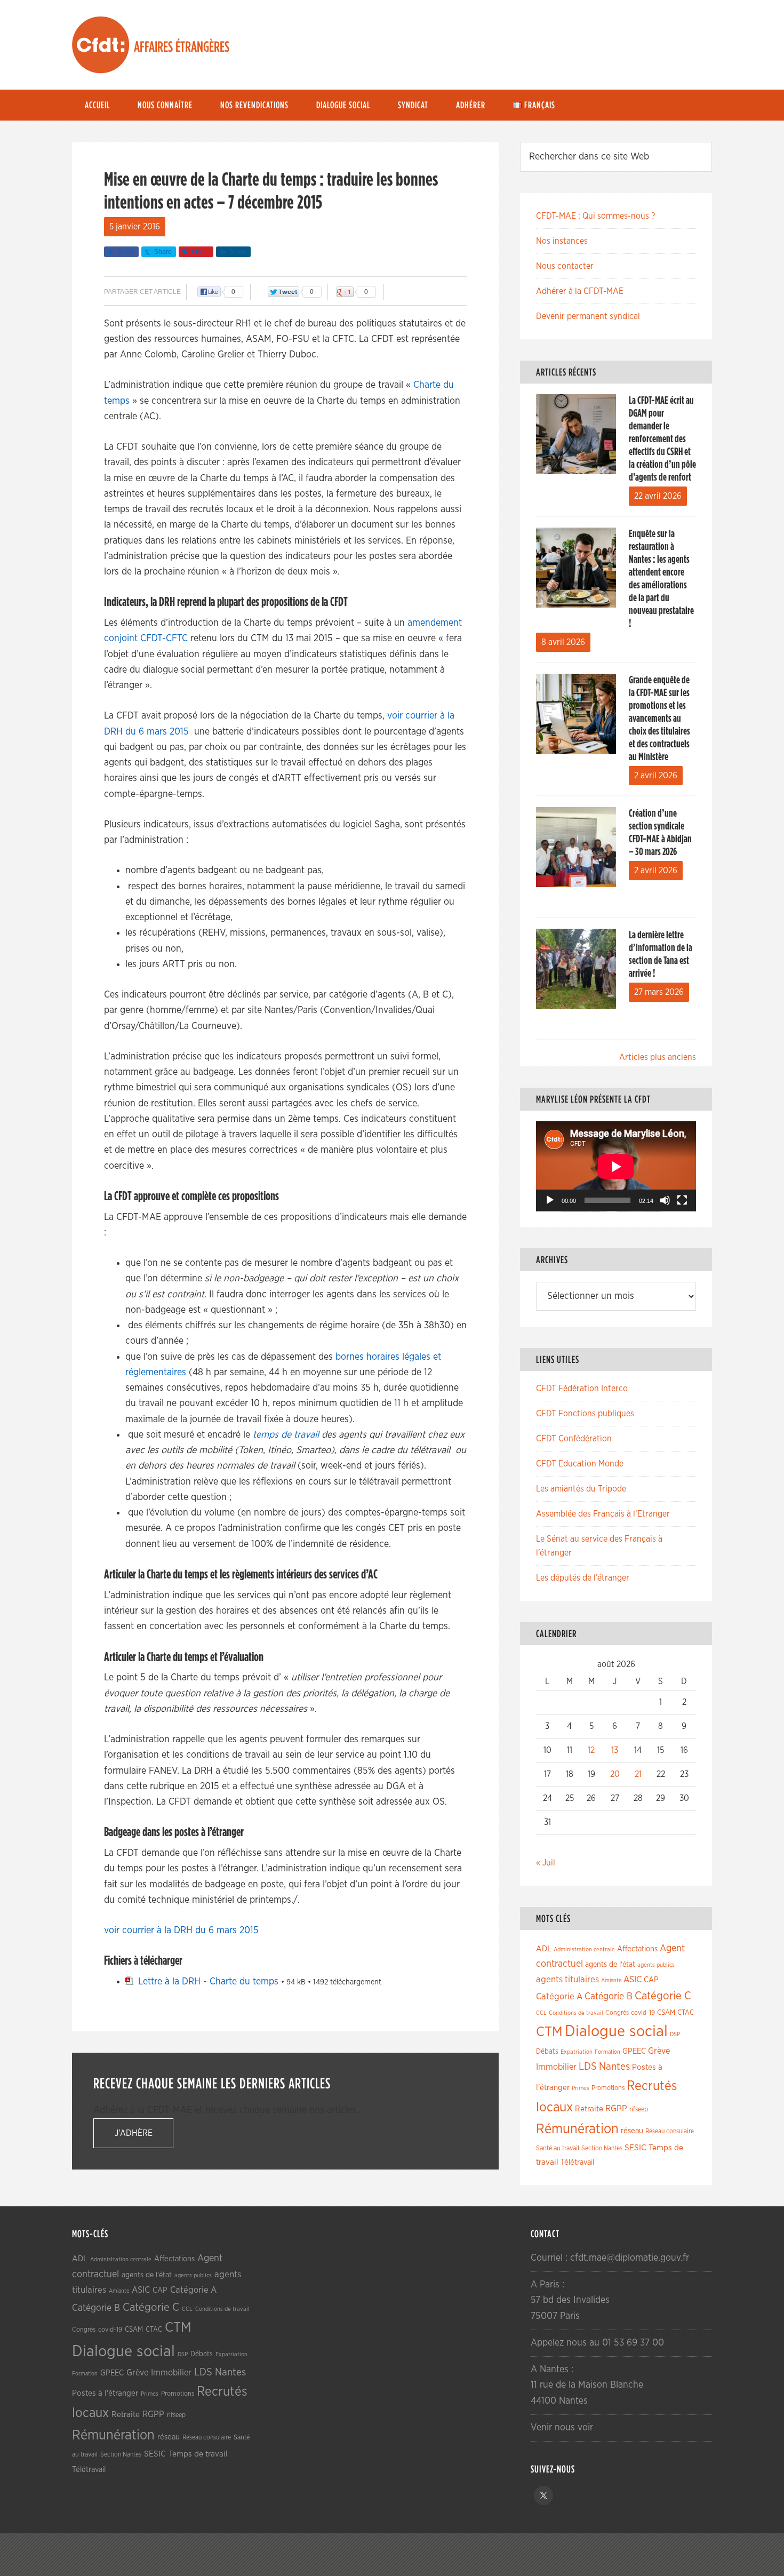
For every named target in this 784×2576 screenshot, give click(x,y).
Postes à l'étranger (105, 2393)
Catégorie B (609, 1997)
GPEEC (634, 2051)
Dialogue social (616, 2032)
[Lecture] (550, 1200)
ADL (544, 1949)
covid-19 (643, 2013)
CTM (549, 2032)
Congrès (617, 2013)
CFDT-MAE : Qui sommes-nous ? (595, 216)
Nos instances (562, 241)
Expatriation (577, 2052)
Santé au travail (558, 2148)
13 (615, 1750)
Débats (547, 2052)
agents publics (656, 1965)
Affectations (637, 1949)
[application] (616, 1166)
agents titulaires (567, 1979)
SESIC (635, 2148)
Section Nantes (602, 2148)
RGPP (616, 2109)
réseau (632, 2131)
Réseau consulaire (670, 2131)
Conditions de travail (576, 2013)
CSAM (666, 2013)
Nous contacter (565, 266)
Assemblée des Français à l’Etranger (603, 1514)
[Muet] (665, 1200)
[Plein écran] (682, 1200)
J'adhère (134, 2133)
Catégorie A (559, 1996)
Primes (581, 2088)
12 (591, 1750)
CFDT (101, 45)
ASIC (633, 1979)
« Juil (546, 1863)
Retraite (589, 2109)
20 (615, 1774)
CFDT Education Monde (580, 1464)
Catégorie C (663, 1996)
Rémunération (577, 2129)
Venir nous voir (562, 2428)
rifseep (639, 2110)
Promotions (608, 2088)
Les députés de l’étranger (583, 1578)
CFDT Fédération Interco (582, 1389)
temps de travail (286, 1435)
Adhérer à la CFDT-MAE (580, 291)
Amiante (611, 1980)
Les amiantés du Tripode (581, 1489)
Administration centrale (584, 1949)
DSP (675, 2034)
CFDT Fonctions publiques (585, 1414)
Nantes (614, 2067)
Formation (607, 2052)
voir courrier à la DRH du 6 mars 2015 (181, 1931)
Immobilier (556, 2067)
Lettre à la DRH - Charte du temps (208, 1982)
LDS (588, 2067)
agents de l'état (610, 1965)
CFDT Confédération (574, 1439)
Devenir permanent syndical (588, 316)
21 (638, 1774)
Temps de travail (198, 2454)
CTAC (686, 2013)
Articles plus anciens (658, 1057)
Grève (659, 2051)
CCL (541, 2013)
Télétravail (577, 2162)
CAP (651, 1980)
